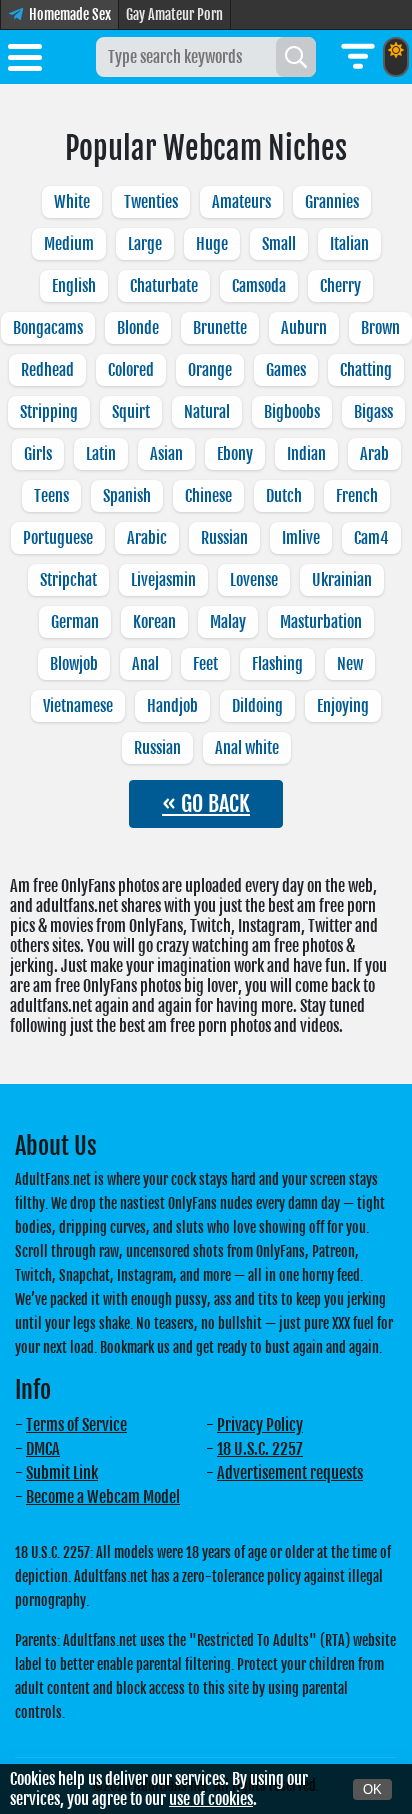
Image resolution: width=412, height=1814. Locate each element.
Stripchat (68, 580)
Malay (228, 622)
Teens (51, 496)
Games (286, 370)
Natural (207, 412)
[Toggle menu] (25, 61)
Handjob (172, 706)
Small (279, 244)
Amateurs (241, 202)
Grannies (332, 202)
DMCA (43, 1449)
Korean (154, 622)
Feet (205, 664)
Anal (145, 664)
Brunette (220, 328)
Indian (306, 454)
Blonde (138, 328)
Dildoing (257, 706)
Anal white (247, 748)
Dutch (284, 496)
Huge (212, 244)
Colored (131, 370)
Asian (166, 454)
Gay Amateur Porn (174, 14)
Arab (374, 454)
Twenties (151, 202)
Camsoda (259, 286)
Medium (69, 244)
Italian (349, 244)
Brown (380, 328)
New (350, 664)
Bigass (373, 412)
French (357, 496)
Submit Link (62, 1473)
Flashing (277, 664)
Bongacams (48, 328)
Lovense (254, 580)
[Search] (296, 57)
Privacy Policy (260, 1425)
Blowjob (74, 664)
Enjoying (343, 706)
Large (145, 244)
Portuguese (58, 538)
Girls (38, 454)
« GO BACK (206, 803)
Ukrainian (342, 580)
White (72, 202)
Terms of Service (76, 1425)
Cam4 (371, 538)
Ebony (235, 454)
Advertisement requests (290, 1473)
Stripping (49, 412)
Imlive (301, 538)
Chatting (366, 370)
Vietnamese (78, 706)
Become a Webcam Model (103, 1497)
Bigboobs (292, 412)
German (75, 622)
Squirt (131, 412)
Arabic (147, 538)
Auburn (304, 328)
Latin (101, 454)
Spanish (127, 496)
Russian (224, 538)
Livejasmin (163, 580)
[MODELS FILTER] (358, 57)
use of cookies (211, 1799)
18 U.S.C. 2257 (260, 1449)
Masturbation (321, 622)
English (74, 286)
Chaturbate (164, 286)
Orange (210, 370)
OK (372, 1789)
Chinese (208, 496)
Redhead (47, 370)
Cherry (340, 286)
